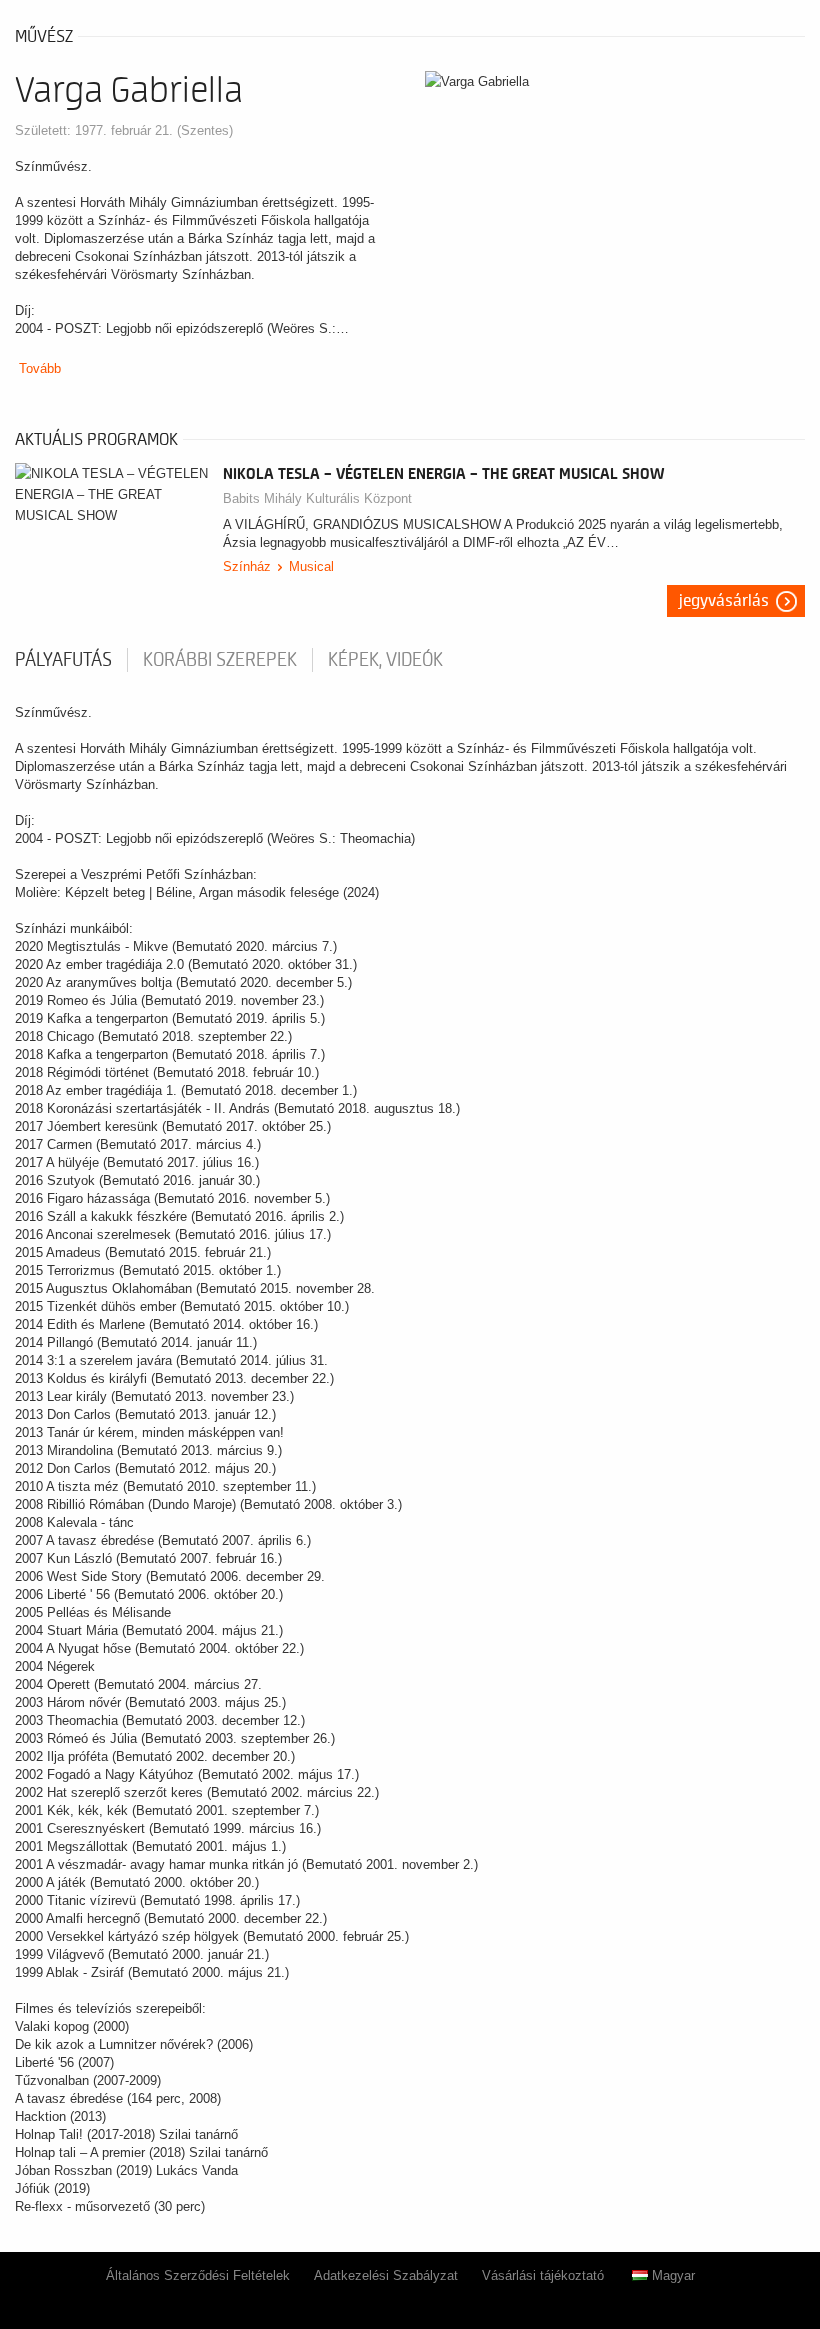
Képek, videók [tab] (385, 660)
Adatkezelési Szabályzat (386, 2275)
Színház (247, 566)
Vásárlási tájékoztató (543, 2275)
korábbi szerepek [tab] (220, 660)
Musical (311, 566)
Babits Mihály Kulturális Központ (317, 498)
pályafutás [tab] (63, 660)
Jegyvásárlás (724, 601)
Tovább (40, 368)
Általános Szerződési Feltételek (198, 2275)
